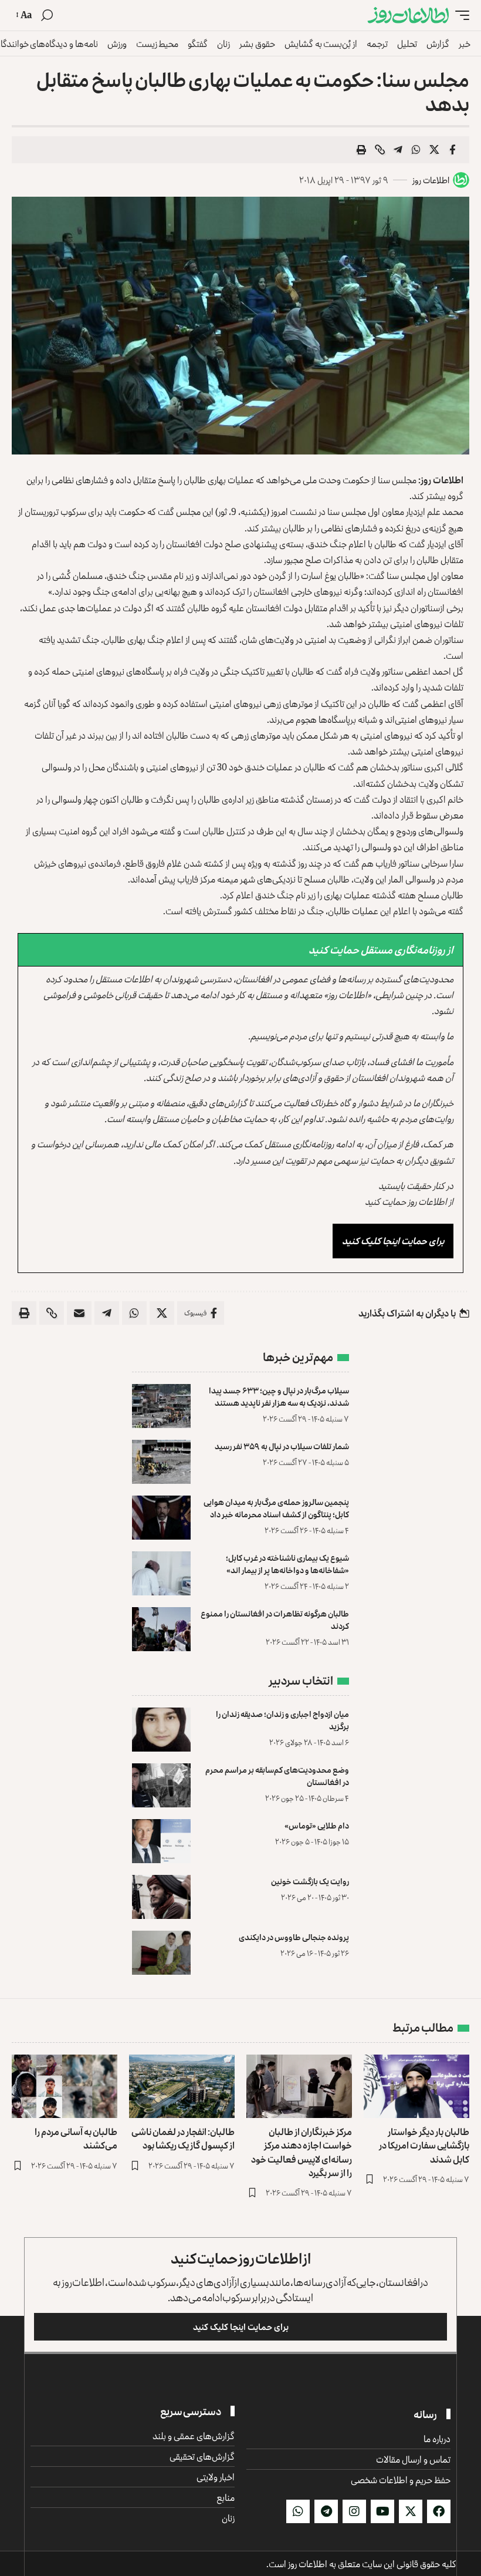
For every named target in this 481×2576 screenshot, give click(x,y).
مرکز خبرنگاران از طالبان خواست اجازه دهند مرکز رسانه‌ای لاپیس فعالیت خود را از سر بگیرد (302, 2152)
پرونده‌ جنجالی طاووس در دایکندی (294, 1937)
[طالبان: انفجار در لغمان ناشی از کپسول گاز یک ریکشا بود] (182, 2086)
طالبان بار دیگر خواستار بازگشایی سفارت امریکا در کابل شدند (424, 2145)
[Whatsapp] (298, 2511)
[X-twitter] (411, 2511)
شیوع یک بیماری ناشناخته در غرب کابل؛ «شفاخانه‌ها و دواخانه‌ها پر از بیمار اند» (287, 1564)
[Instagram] (354, 2511)
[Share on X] (434, 150)
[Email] (79, 1313)
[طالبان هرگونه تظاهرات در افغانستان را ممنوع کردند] (161, 1629)
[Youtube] (382, 2511)
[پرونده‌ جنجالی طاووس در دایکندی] (161, 1953)
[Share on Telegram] (398, 150)
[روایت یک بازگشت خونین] (161, 1897)
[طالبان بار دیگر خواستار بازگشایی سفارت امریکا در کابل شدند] (416, 2086)
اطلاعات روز (431, 180)
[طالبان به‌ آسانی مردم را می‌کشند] (65, 2086)
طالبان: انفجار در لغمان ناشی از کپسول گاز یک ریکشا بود (183, 2138)
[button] (459, 16)
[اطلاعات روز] (408, 16)
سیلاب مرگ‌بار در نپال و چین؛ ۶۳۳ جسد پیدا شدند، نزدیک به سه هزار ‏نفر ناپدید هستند (279, 1396)
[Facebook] (439, 2511)
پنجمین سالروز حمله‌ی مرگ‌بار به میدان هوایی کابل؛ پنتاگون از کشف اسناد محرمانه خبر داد (276, 1508)
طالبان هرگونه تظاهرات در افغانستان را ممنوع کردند (275, 1619)
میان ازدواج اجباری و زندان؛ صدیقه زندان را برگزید (282, 1720)
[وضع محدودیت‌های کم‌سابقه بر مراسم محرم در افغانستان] (161, 1785)
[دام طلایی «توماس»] (161, 1841)
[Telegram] (326, 2511)
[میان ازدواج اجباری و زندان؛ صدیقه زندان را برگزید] (161, 1730)
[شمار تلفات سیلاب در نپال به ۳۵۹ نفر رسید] (161, 1462)
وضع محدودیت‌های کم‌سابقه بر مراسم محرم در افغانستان (277, 1776)
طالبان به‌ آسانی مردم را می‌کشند (76, 2138)
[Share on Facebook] (452, 150)
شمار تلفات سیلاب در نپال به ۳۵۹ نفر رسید (282, 1446)
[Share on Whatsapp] (416, 150)
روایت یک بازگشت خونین (310, 1881)
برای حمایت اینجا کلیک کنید (393, 1241)
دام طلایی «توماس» (317, 1825)
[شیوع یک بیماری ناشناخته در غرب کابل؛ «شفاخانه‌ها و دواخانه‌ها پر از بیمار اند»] (161, 1573)
